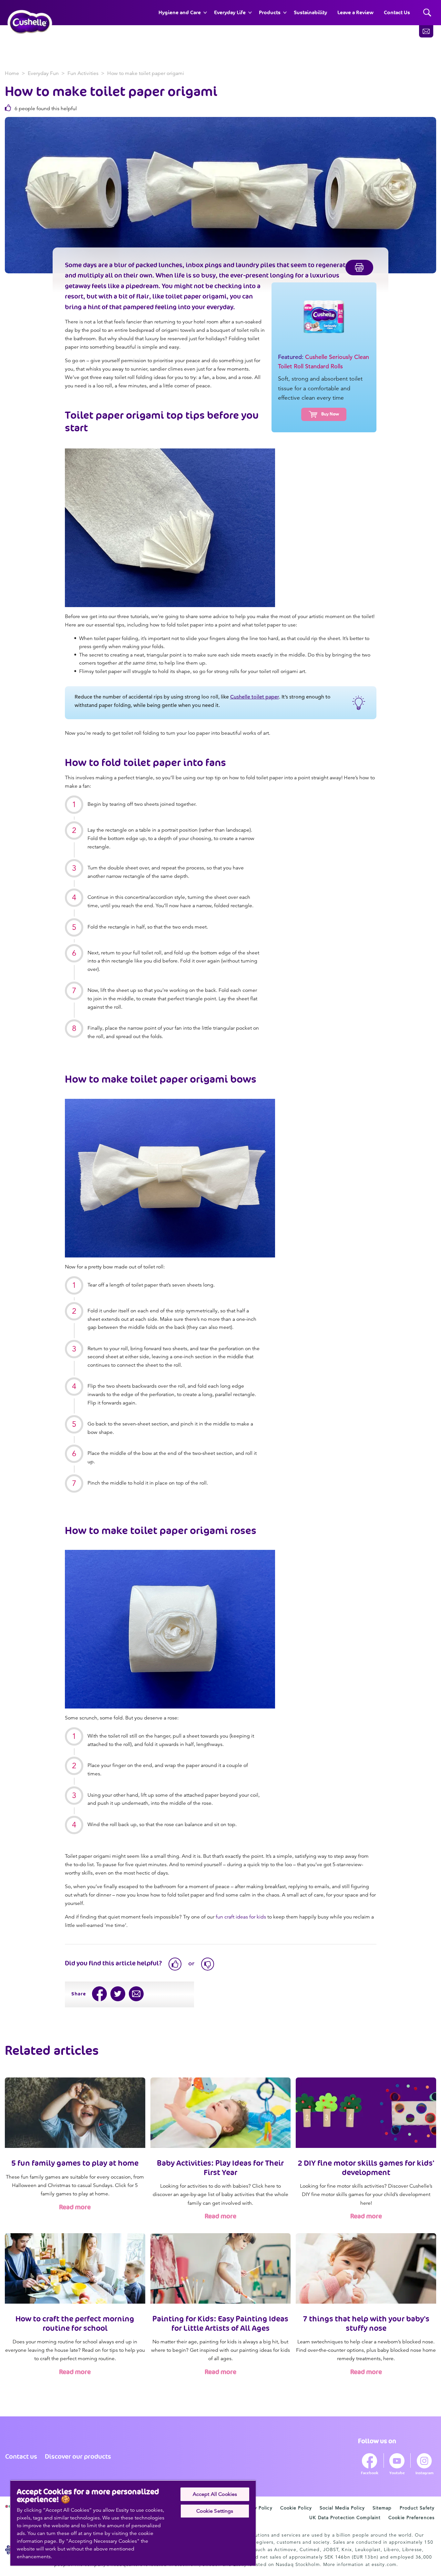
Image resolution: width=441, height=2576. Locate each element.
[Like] (175, 1964)
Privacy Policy (256, 2508)
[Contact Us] (426, 31)
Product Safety (417, 2508)
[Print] (359, 268)
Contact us (21, 2456)
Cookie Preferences (411, 2518)
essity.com (384, 2564)
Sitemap (382, 2508)
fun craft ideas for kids (241, 1917)
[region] (133, 2523)
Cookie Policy (296, 2508)
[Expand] (205, 13)
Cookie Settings (215, 2511)
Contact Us (397, 12)
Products (270, 12)
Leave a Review (355, 12)
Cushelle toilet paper (255, 697)
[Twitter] (118, 1994)
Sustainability (310, 12)
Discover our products (78, 2456)
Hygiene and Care (180, 12)
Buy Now (330, 414)
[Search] (427, 13)
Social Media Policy (342, 2508)
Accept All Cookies (215, 2494)
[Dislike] (208, 1964)
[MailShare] (136, 1994)
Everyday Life (230, 12)
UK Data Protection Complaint (345, 2518)
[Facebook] (100, 1994)
